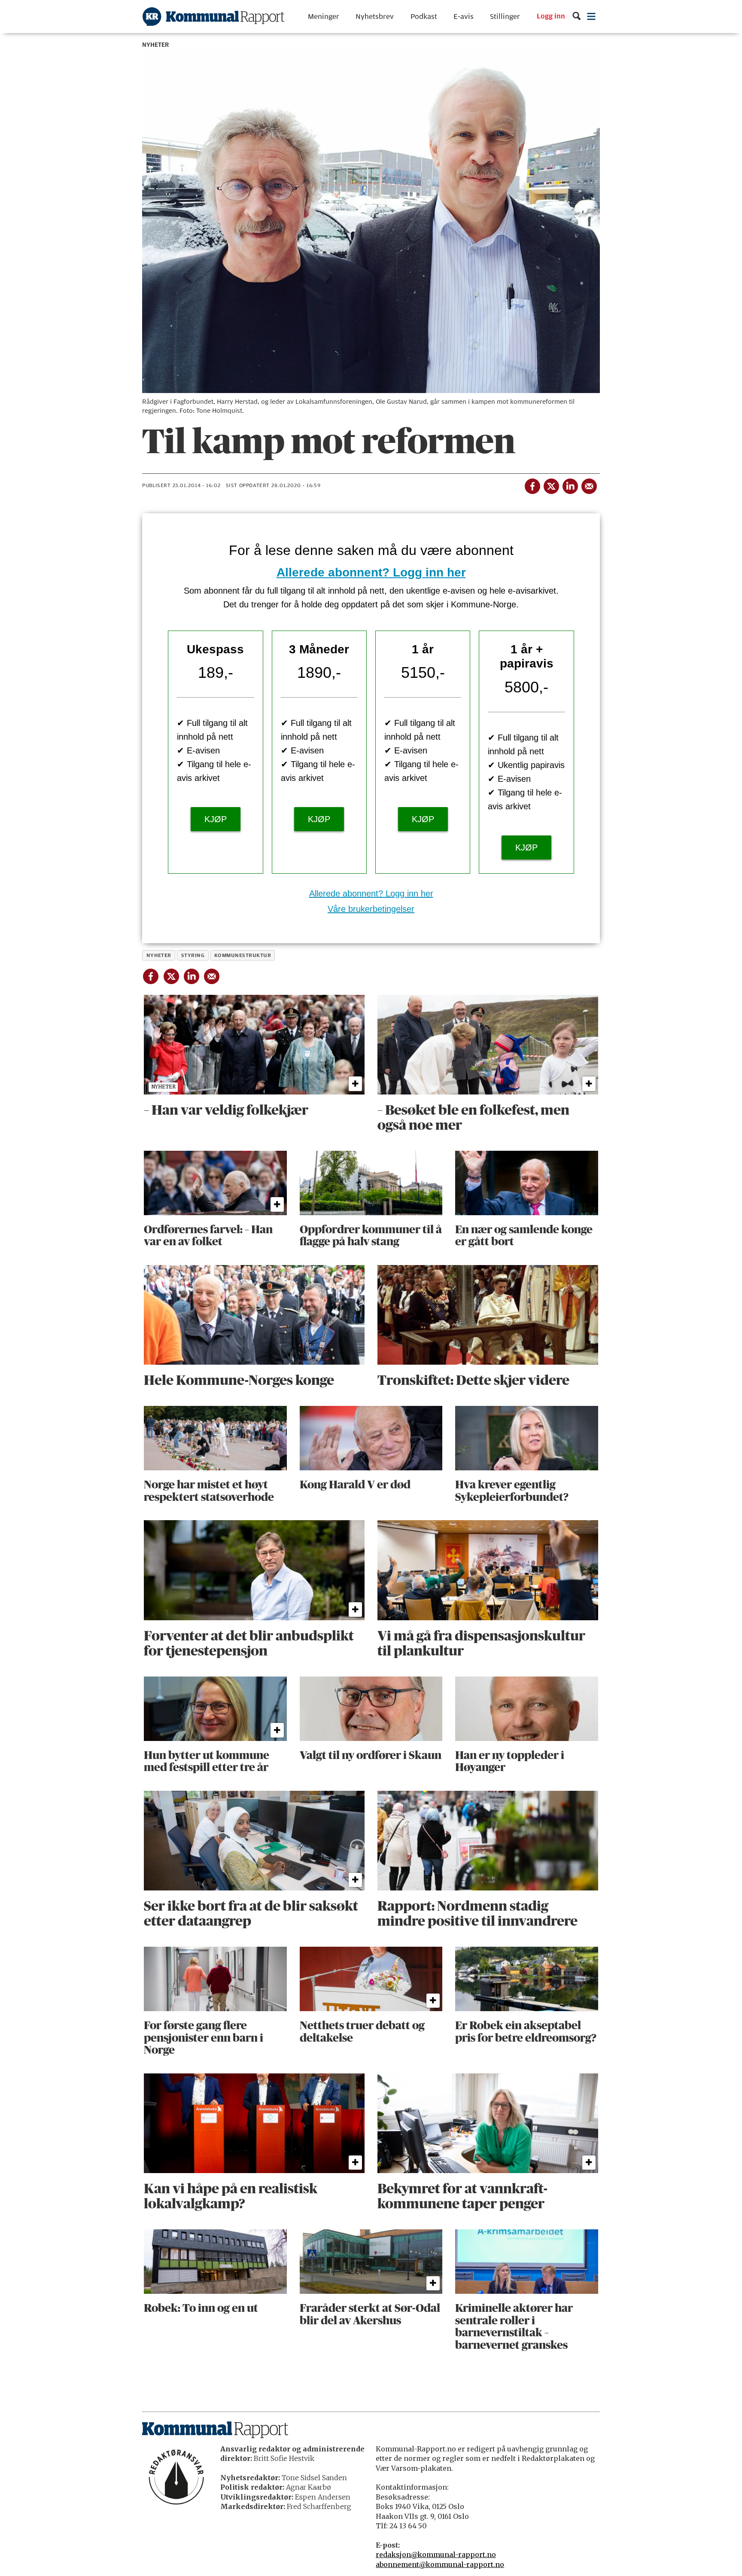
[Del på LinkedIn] (570, 485)
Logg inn (551, 17)
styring (193, 955)
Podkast (424, 17)
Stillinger (505, 17)
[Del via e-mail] (589, 485)
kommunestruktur (243, 955)
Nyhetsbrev (375, 17)
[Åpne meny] (591, 17)
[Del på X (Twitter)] (551, 485)
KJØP (216, 819)
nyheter (159, 955)
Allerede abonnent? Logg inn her (371, 572)
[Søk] (576, 17)
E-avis (464, 17)
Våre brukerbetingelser (371, 909)
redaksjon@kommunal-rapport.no (436, 2555)
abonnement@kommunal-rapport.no (440, 2564)
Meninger (324, 17)
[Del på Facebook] (532, 485)
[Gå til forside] (213, 17)
